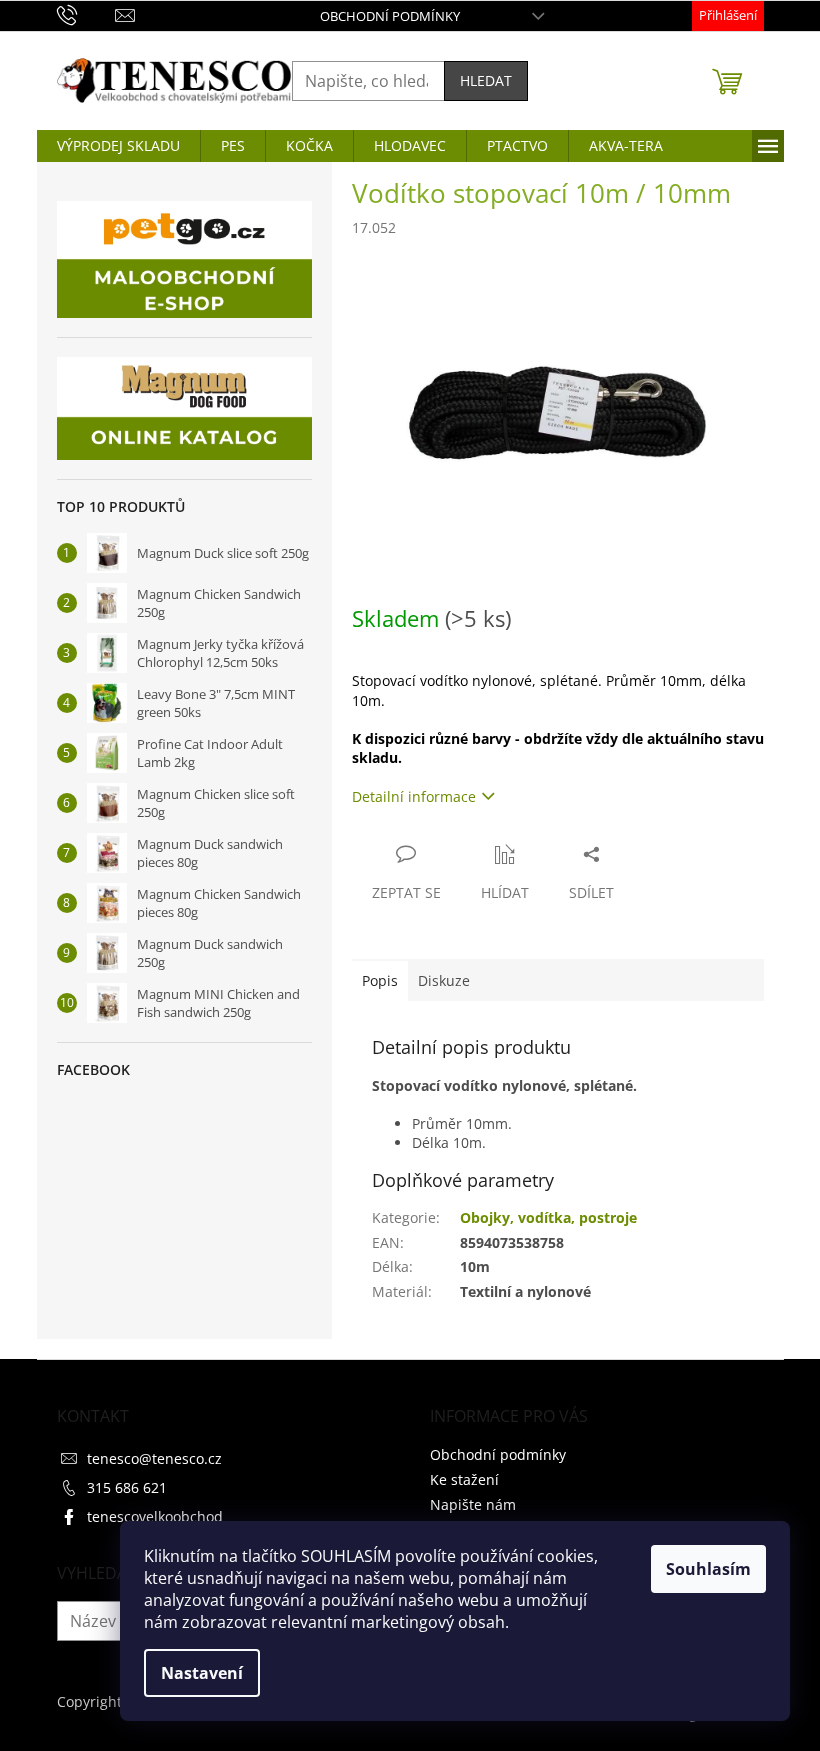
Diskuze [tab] (444, 980)
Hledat (486, 80)
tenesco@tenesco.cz (154, 1458)
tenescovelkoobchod (155, 1516)
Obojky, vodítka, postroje (548, 1217)
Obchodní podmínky (390, 16)
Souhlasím (708, 1569)
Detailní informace (414, 796)
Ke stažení (464, 1479)
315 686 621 (127, 1487)
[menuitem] (118, 146)
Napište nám (473, 1504)
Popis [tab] (380, 980)
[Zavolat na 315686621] (86, 14)
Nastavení (202, 1673)
